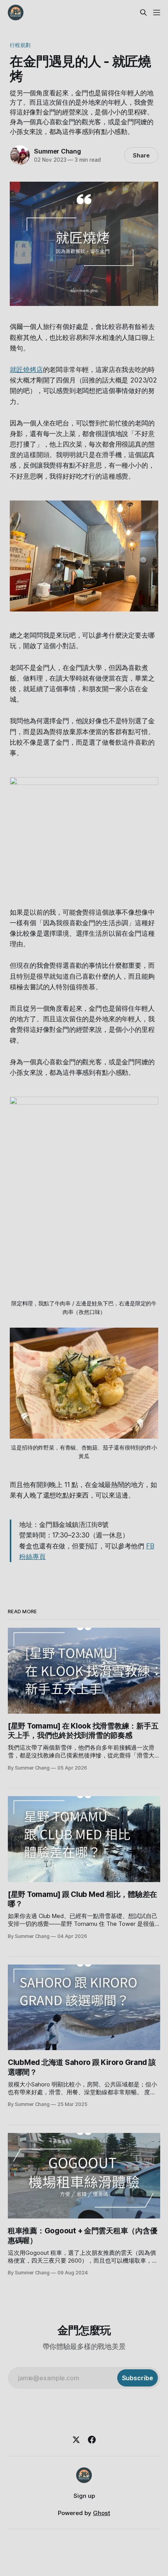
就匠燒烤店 (26, 370)
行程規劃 (20, 45)
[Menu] (157, 13)
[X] (76, 2440)
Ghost (102, 2513)
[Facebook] (92, 2440)
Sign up (84, 2496)
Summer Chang (57, 151)
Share (141, 155)
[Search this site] (143, 13)
